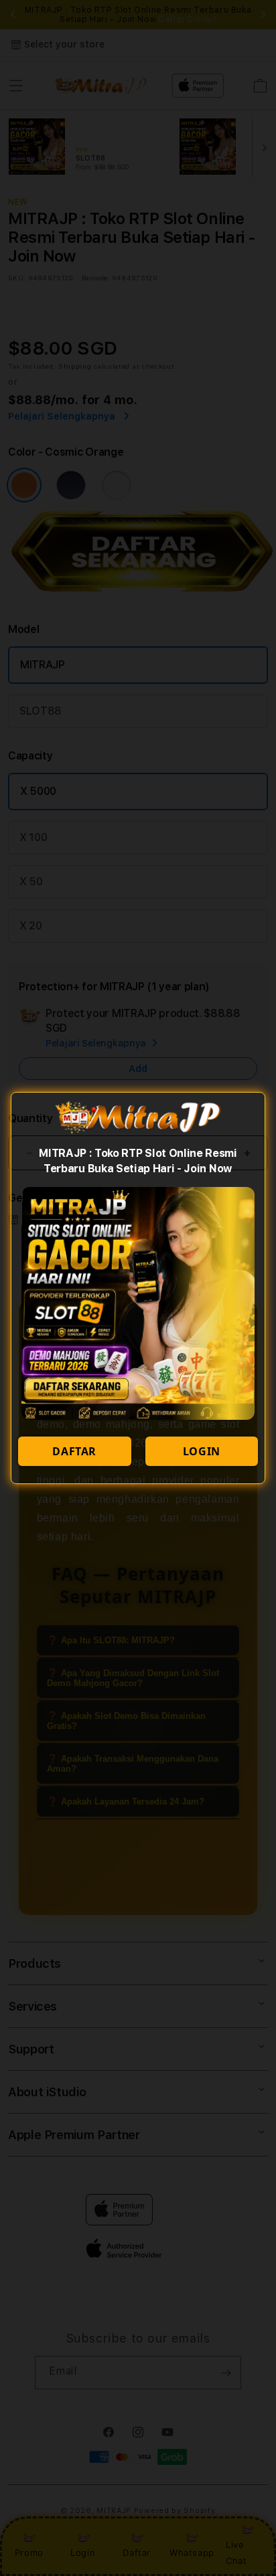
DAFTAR (74, 1451)
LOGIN (202, 1451)
